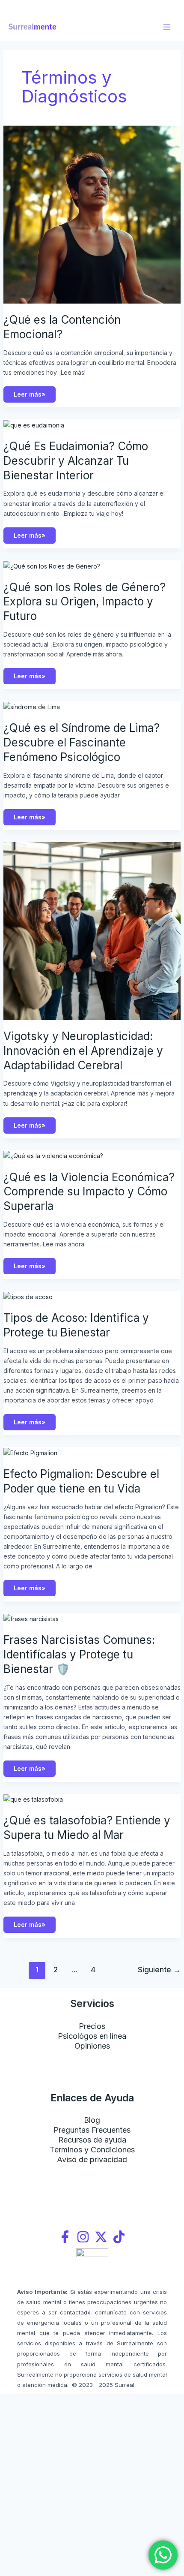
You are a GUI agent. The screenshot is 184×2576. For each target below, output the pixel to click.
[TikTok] (119, 2237)
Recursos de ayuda (92, 2140)
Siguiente (159, 1970)
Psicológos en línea (92, 2036)
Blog (92, 2120)
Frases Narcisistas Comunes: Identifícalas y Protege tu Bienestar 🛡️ (79, 1654)
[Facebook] (65, 2237)
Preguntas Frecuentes (92, 2130)
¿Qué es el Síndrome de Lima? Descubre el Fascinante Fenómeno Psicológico (82, 742)
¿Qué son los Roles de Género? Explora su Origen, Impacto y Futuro (85, 602)
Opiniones (92, 2046)
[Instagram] (83, 2237)
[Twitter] (101, 2237)
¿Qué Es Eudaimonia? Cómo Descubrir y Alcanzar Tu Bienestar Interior (76, 461)
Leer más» (31, 392)
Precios (92, 2026)
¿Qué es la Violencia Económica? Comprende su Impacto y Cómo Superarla (89, 1192)
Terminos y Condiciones (92, 2150)
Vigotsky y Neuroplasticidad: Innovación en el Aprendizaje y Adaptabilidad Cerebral (83, 1051)
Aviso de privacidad (92, 2159)
